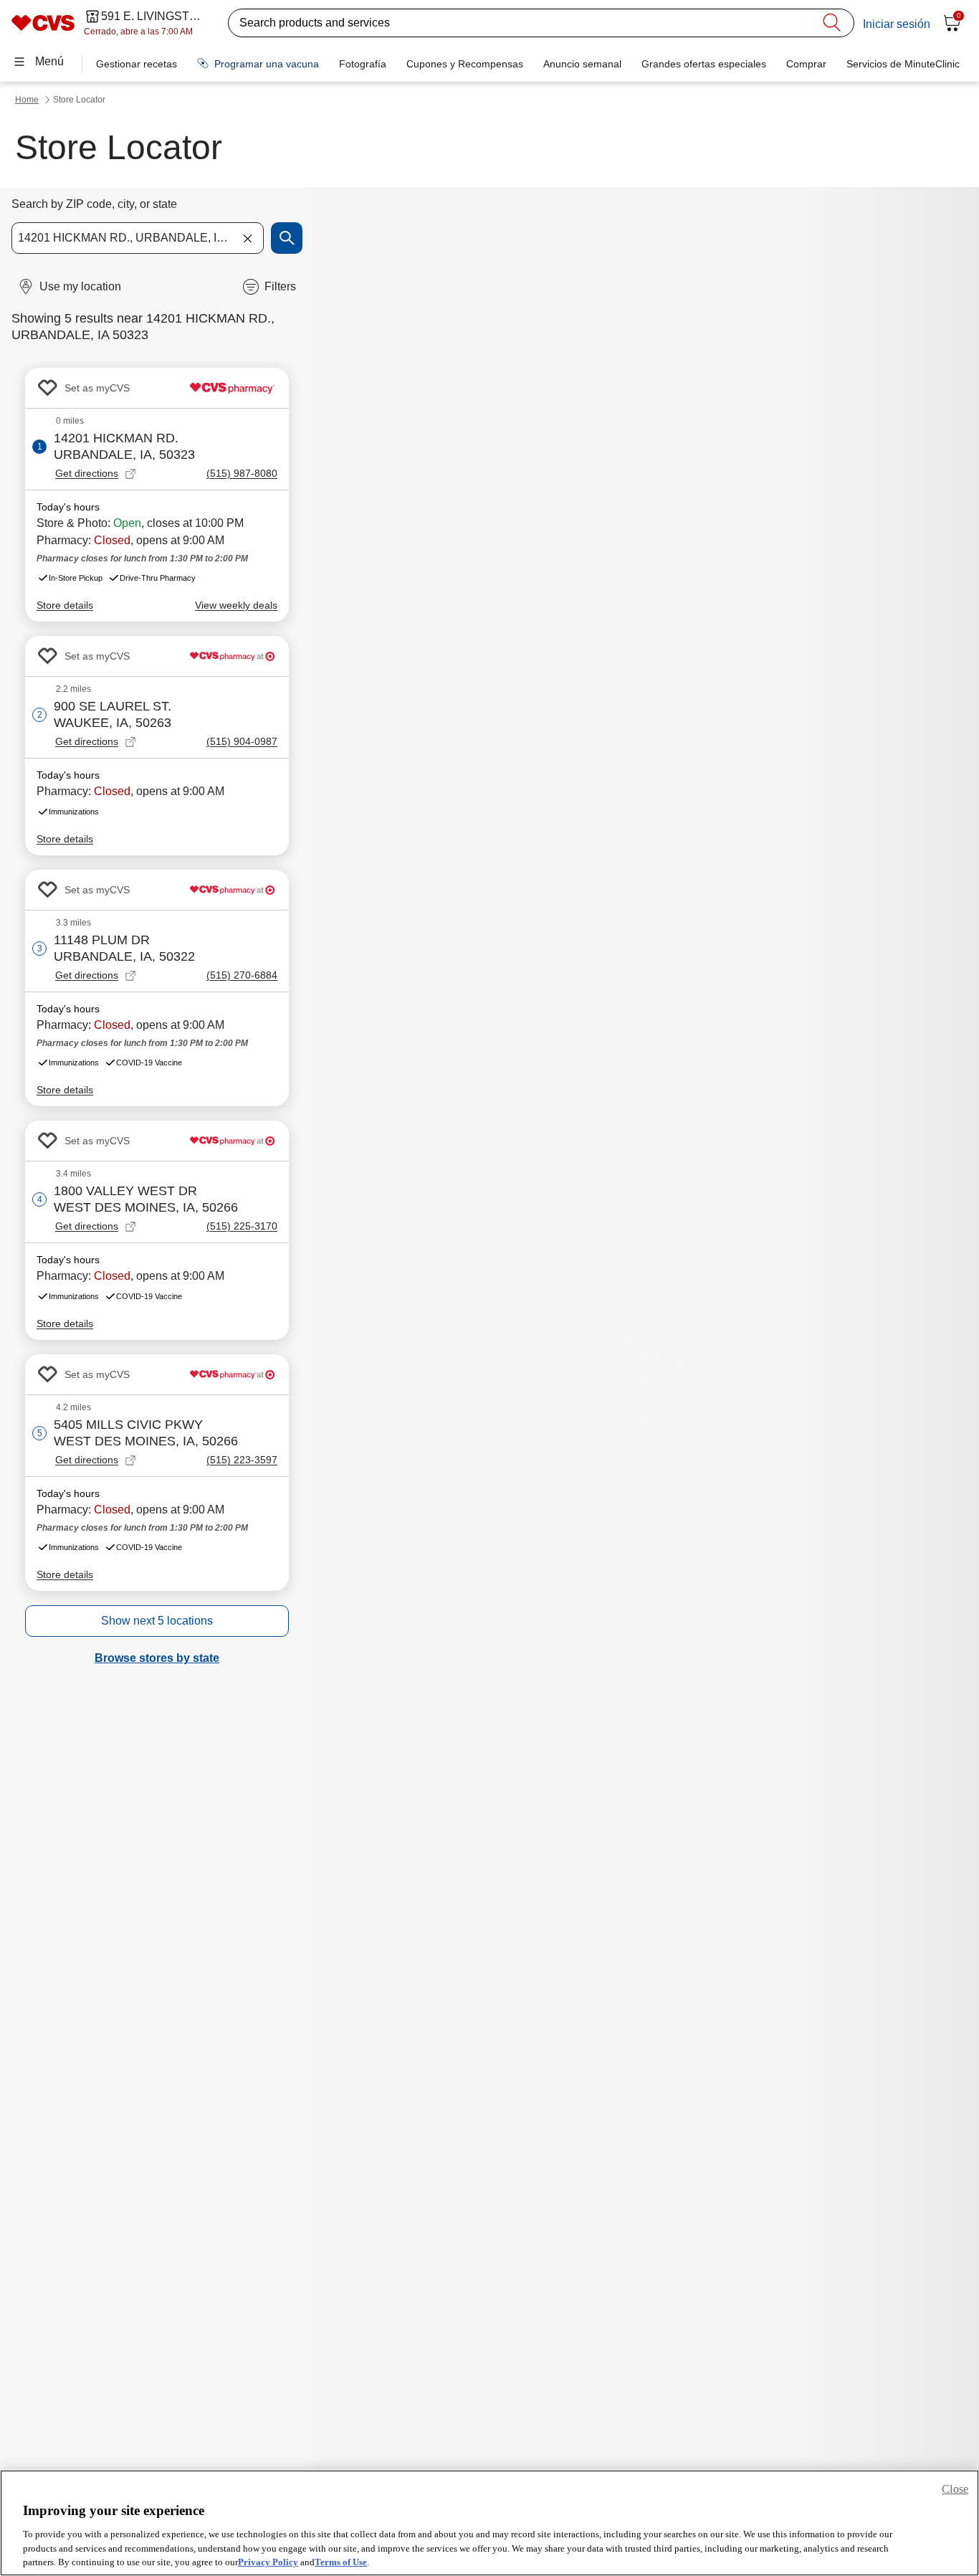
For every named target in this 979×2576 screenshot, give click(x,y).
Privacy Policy (268, 2561)
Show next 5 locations (157, 1621)
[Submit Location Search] (287, 238)
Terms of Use (341, 2561)
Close (955, 2489)
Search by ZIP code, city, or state (94, 204)
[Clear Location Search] (247, 238)
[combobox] (138, 238)
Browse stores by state (157, 1658)
